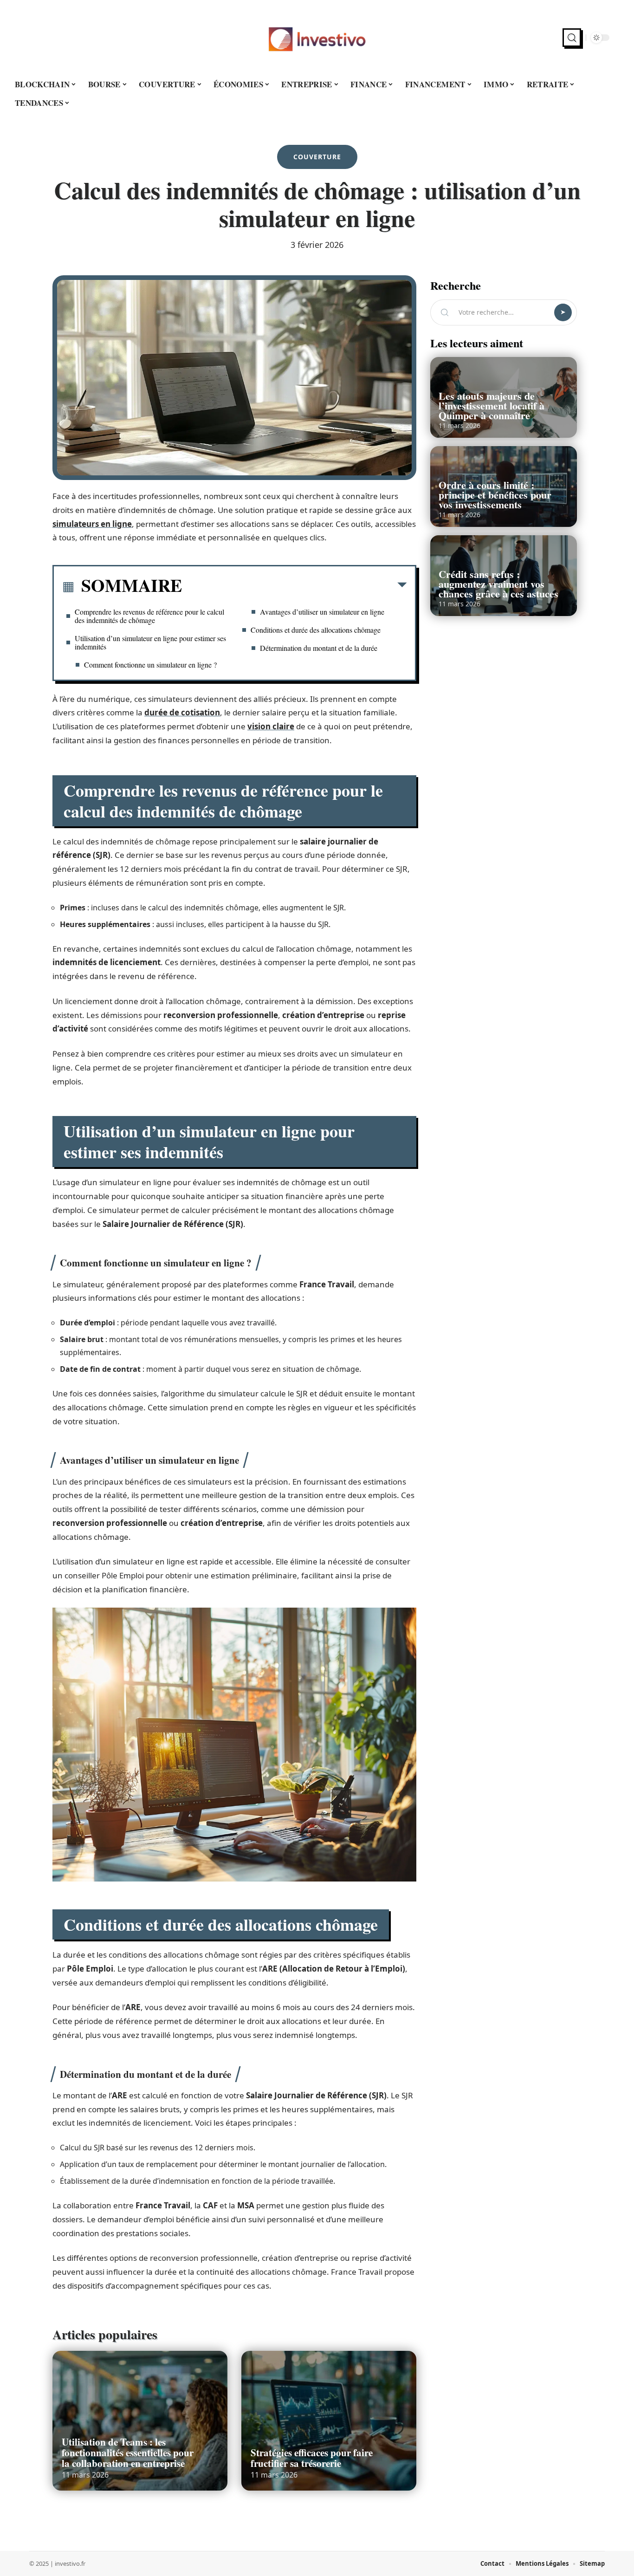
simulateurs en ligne (92, 524)
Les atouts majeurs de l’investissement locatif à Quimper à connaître (492, 406)
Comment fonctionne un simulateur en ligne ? (150, 665)
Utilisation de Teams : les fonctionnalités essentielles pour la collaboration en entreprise (128, 2453)
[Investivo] (317, 38)
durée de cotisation (182, 712)
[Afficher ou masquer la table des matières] (294, 587)
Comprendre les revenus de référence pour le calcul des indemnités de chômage (149, 616)
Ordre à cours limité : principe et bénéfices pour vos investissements (495, 495)
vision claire (271, 726)
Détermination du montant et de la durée (319, 648)
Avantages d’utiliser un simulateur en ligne (322, 612)
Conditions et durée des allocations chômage (316, 630)
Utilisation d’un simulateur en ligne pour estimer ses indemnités (150, 642)
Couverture (317, 157)
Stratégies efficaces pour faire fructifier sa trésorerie (312, 2458)
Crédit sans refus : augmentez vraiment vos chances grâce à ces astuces (498, 584)
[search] (572, 38)
